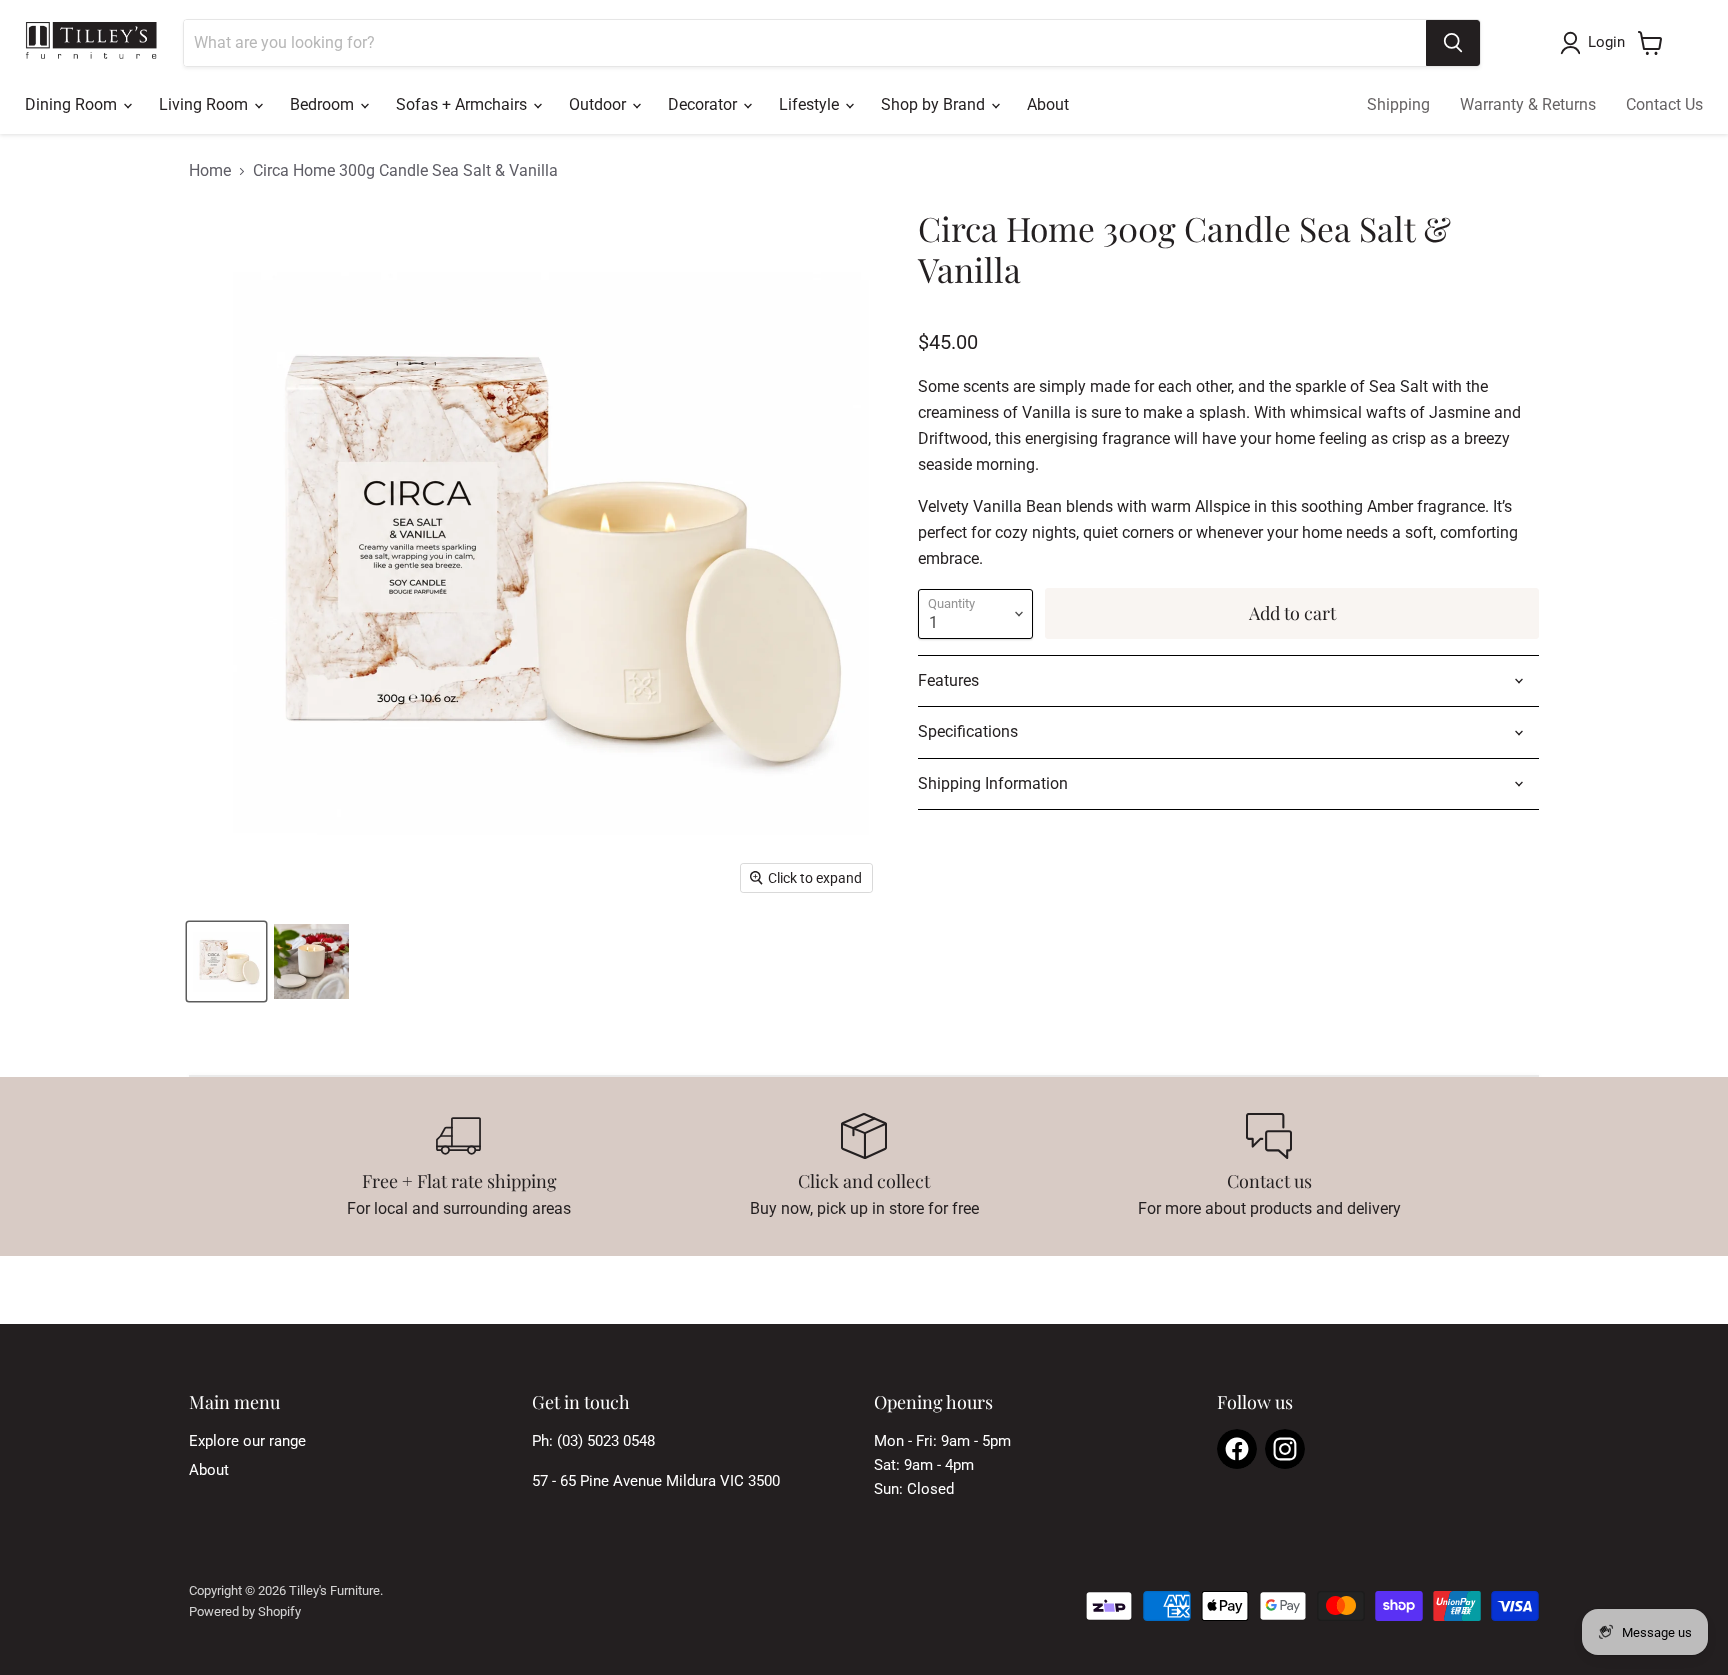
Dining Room (73, 104)
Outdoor (599, 104)
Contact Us (1664, 104)
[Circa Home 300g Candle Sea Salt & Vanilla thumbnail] (226, 961)
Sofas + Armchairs (463, 104)
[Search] (1453, 43)
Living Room (205, 104)
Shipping (1398, 104)
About (1048, 104)
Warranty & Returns (1528, 104)
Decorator (704, 104)
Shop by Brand (935, 104)
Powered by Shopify (245, 1611)
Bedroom (324, 104)
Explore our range (247, 1441)
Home (210, 171)
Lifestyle (811, 104)
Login (1606, 42)
